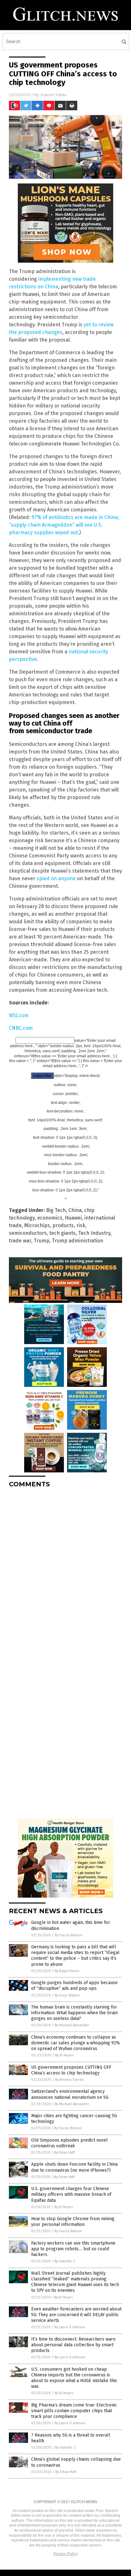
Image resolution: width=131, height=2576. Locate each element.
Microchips (37, 1225)
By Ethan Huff (64, 2153)
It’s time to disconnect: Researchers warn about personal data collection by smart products (73, 2345)
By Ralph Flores (67, 1971)
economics (50, 1218)
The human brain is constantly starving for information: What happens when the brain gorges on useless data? (74, 2013)
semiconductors (28, 1233)
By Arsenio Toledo (69, 2080)
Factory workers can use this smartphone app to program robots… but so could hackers (73, 2249)
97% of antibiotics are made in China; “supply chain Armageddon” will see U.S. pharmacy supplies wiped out (64, 525)
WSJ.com (19, 1015)
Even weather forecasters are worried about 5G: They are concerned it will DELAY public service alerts (76, 2315)
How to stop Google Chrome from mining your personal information (73, 2222)
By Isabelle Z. (65, 2261)
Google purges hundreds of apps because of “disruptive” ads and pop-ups (74, 1986)
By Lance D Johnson (70, 2327)
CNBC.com (21, 1028)
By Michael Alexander (72, 2025)
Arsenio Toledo (53, 95)
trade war (20, 1241)
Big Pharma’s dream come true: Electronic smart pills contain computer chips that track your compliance (74, 2411)
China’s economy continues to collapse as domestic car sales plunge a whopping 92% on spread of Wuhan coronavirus (76, 2043)
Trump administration (78, 1241)
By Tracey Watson (69, 1935)
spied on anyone (56, 878)
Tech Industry (94, 1233)
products (63, 1225)
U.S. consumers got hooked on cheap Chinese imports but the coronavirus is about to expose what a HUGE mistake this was (74, 2378)
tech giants (62, 1233)
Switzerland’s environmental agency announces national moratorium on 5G (70, 2094)
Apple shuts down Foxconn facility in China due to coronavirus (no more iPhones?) (74, 2167)
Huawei (73, 1218)
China (75, 1210)
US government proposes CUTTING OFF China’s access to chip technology (71, 2070)
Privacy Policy (65, 2554)
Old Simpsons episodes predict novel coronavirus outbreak (69, 2143)
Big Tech (56, 1210)
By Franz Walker (67, 1995)
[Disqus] (65, 1572)
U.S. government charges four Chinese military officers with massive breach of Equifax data (71, 2194)
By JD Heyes (64, 2055)
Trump (41, 1241)
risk (81, 1225)
